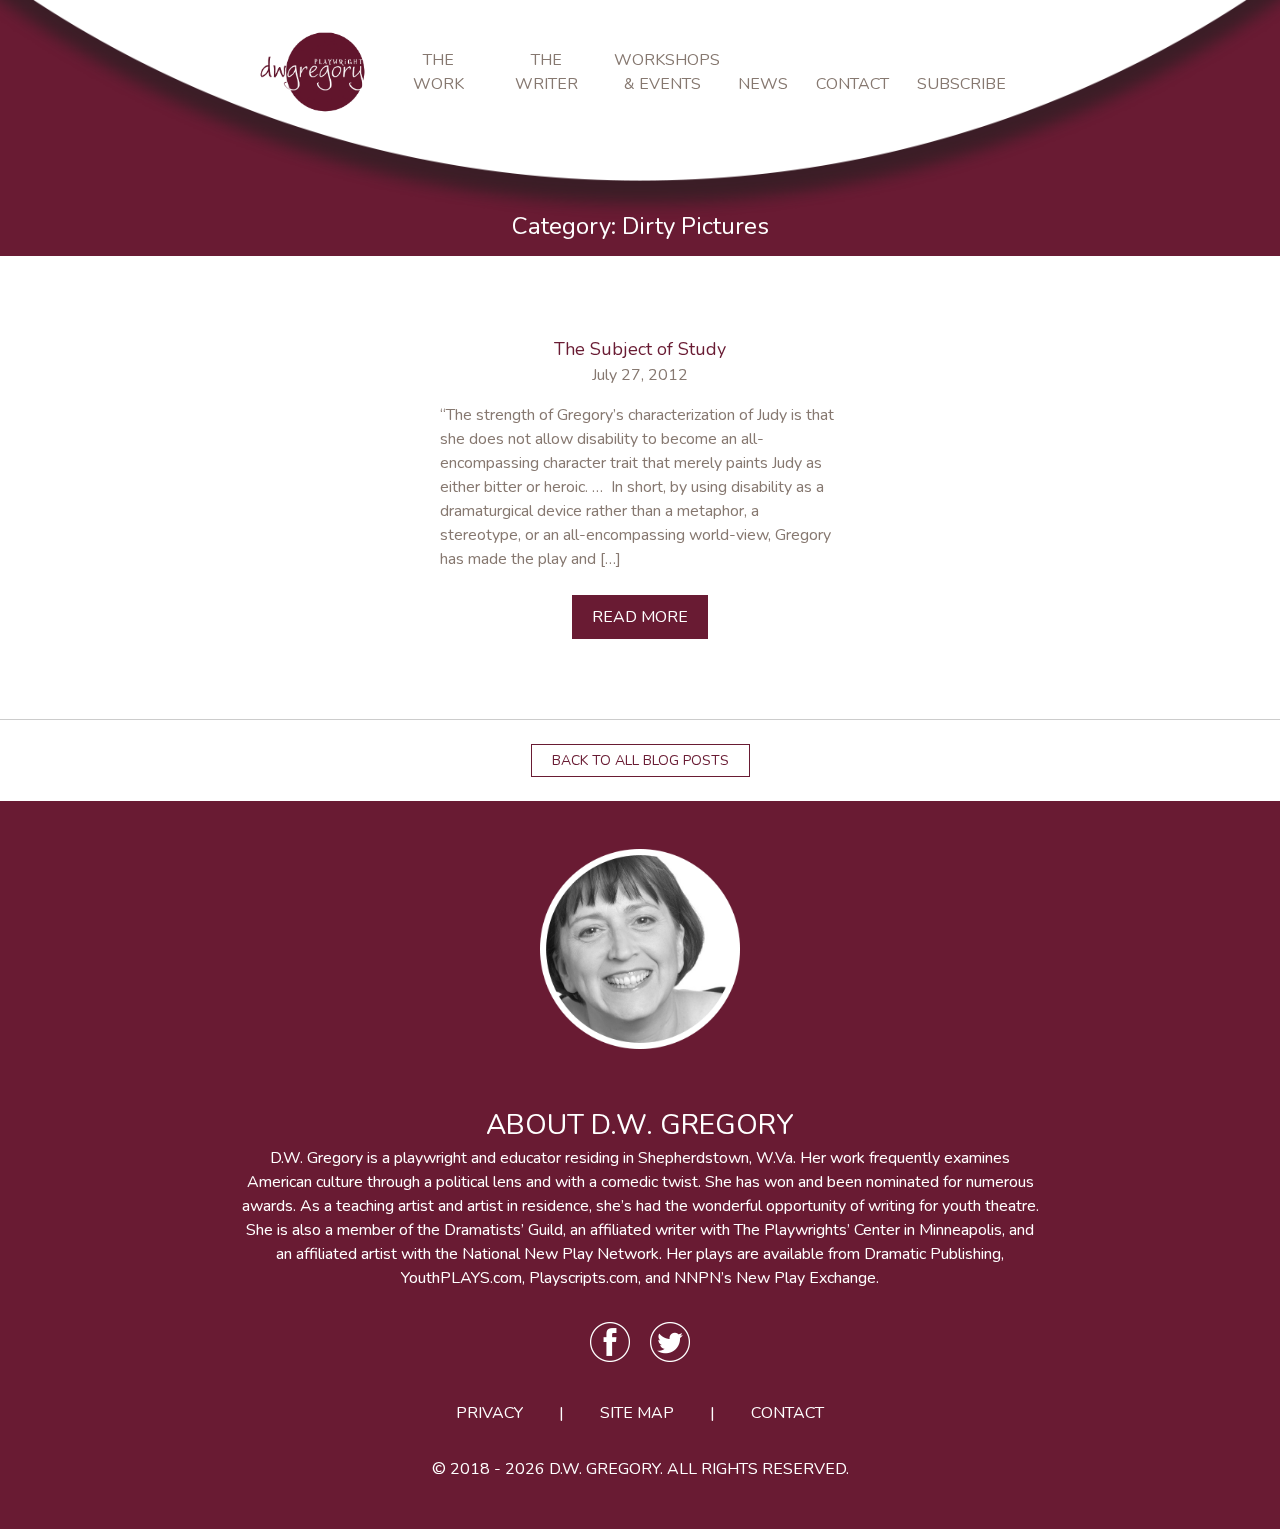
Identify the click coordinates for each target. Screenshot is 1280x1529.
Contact (852, 84)
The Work (438, 72)
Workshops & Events (662, 72)
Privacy (489, 1413)
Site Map (637, 1413)
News (763, 84)
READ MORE (640, 617)
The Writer (546, 72)
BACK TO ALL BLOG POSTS (640, 760)
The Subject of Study (640, 349)
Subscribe (957, 84)
